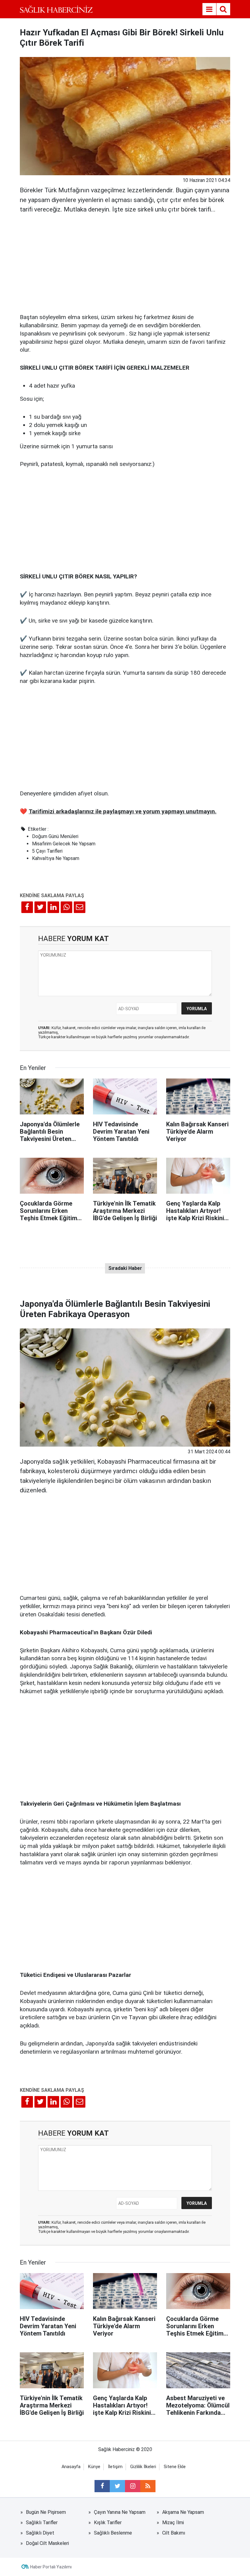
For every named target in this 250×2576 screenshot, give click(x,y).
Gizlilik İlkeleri (143, 2467)
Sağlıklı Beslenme (113, 2533)
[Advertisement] (125, 261)
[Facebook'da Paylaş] (27, 907)
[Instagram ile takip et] (133, 2486)
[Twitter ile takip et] (117, 2486)
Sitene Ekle (175, 2467)
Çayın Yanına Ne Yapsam (120, 2512)
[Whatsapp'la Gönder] (66, 907)
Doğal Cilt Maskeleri (47, 2543)
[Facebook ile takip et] (102, 2486)
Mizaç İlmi (173, 2523)
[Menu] (209, 9)
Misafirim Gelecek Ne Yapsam (64, 844)
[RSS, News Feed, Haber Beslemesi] (148, 2486)
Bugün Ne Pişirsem (46, 2512)
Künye (94, 2467)
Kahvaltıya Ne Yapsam (56, 858)
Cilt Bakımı (174, 2533)
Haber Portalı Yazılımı (51, 2567)
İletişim (115, 2467)
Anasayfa (71, 2467)
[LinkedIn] (53, 907)
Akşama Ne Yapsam (183, 2512)
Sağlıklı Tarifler (42, 2523)
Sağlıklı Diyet (40, 2533)
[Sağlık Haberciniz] (56, 9)
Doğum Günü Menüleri (55, 836)
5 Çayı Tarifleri (47, 851)
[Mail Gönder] (80, 907)
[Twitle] (40, 907)
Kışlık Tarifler (108, 2523)
